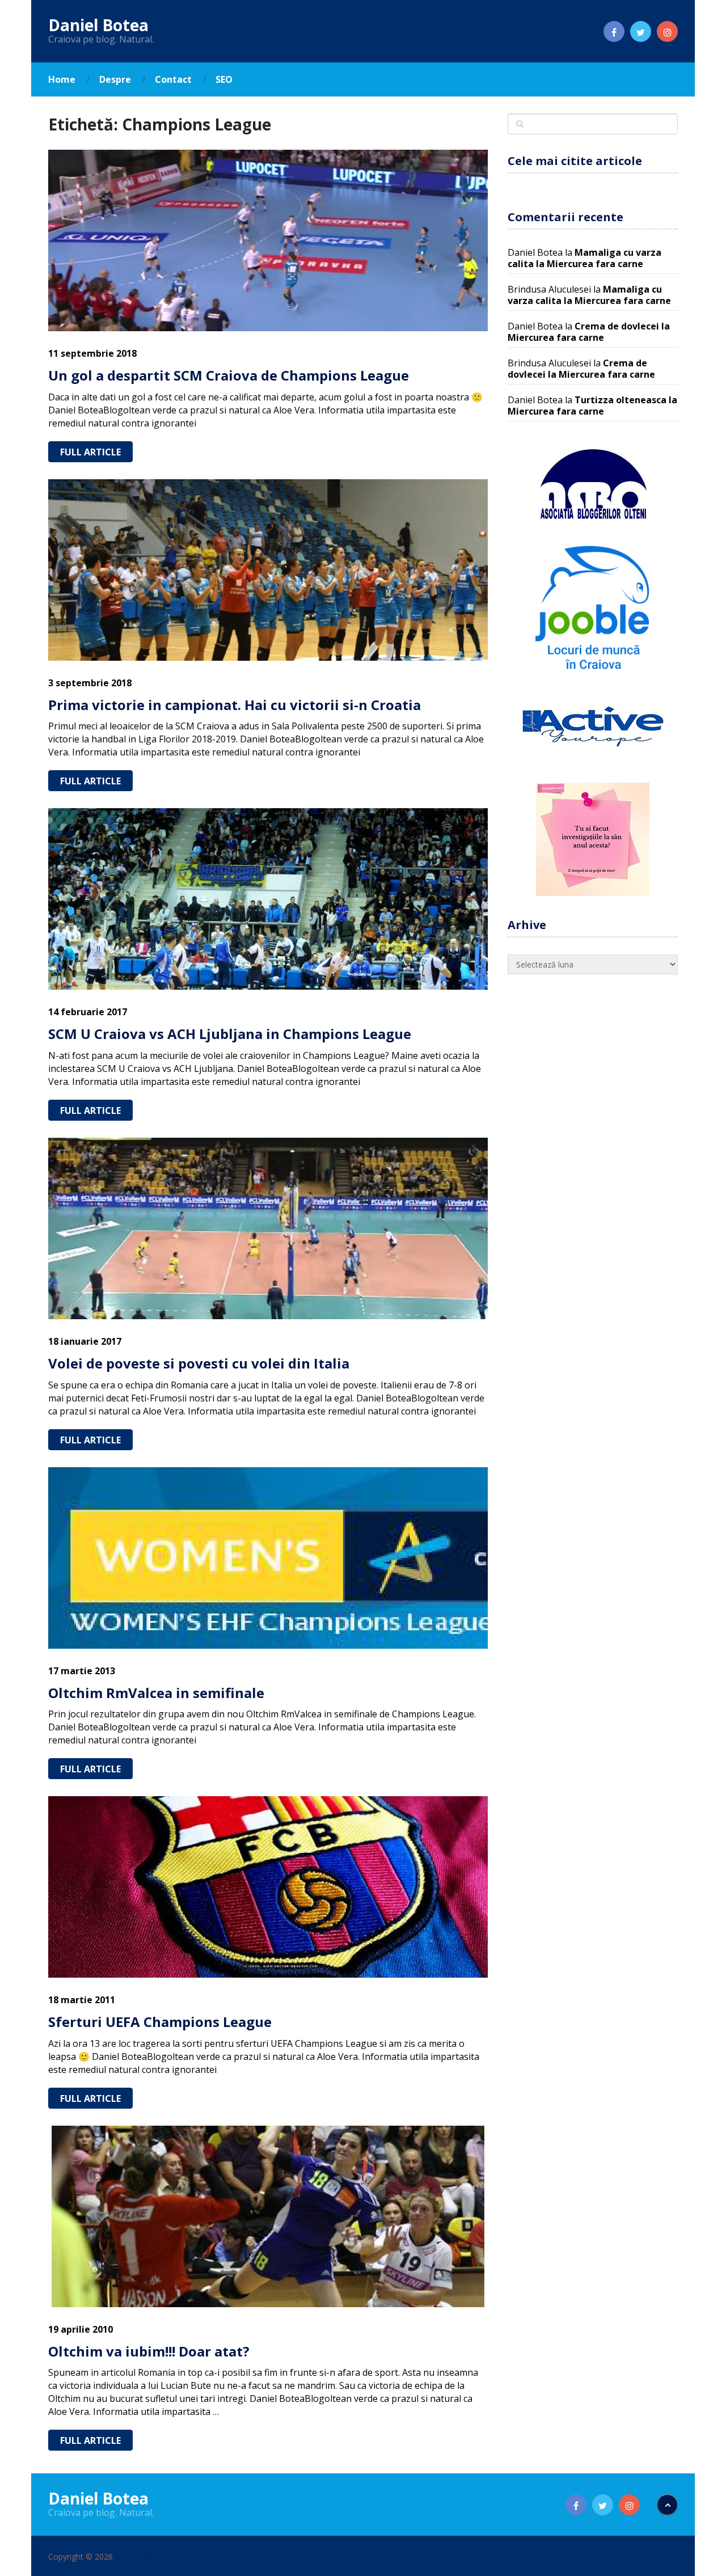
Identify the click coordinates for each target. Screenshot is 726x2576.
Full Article (90, 452)
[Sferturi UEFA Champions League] (268, 1887)
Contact (173, 79)
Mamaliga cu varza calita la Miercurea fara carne (584, 258)
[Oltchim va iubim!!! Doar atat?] (268, 2216)
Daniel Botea (98, 25)
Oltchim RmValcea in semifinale (156, 1693)
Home (62, 79)
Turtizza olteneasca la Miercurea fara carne (592, 406)
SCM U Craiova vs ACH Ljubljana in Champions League (230, 1034)
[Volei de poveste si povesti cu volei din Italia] (268, 1228)
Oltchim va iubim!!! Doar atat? (149, 2351)
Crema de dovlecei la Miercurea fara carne (589, 332)
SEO (224, 79)
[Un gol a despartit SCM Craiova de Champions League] (268, 240)
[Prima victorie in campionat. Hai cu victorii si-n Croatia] (268, 570)
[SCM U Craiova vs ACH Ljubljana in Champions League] (268, 899)
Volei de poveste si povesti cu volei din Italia (199, 1363)
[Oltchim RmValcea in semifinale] (268, 1558)
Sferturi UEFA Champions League (160, 2022)
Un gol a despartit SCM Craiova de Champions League (229, 375)
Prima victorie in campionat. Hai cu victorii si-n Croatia (235, 705)
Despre (115, 79)
